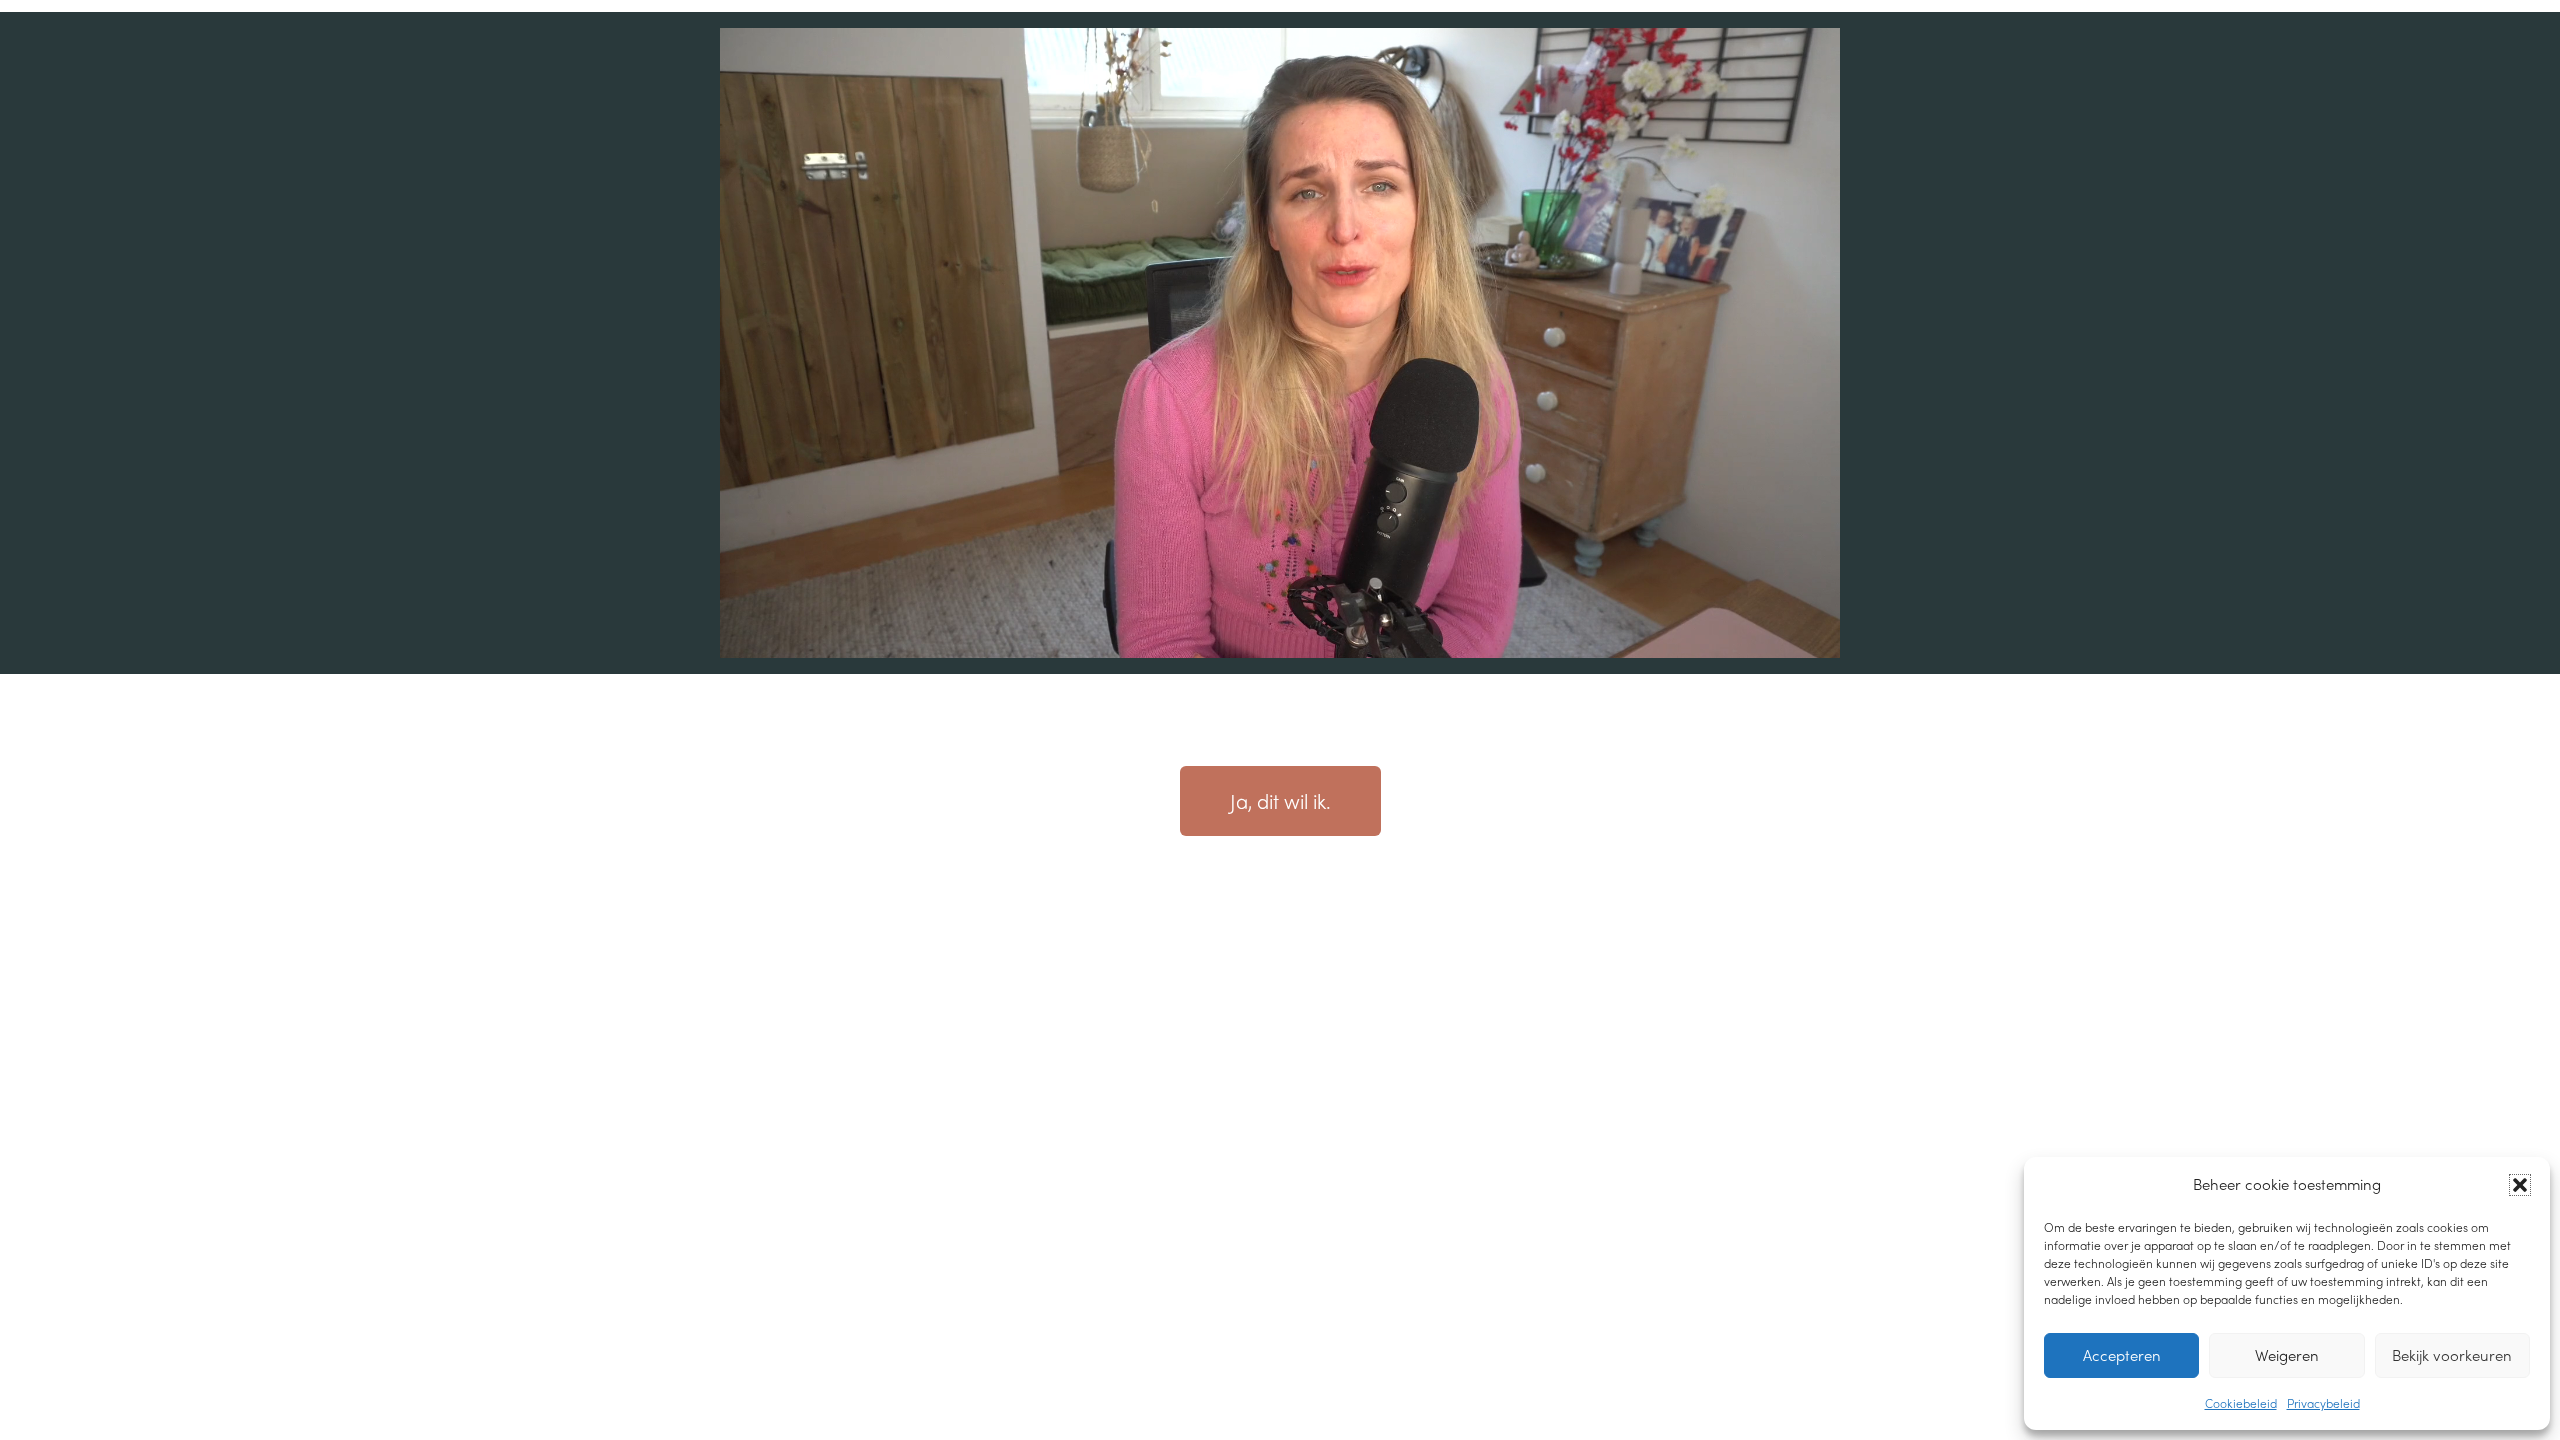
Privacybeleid (2323, 1403)
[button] (2520, 1185)
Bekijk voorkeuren (2452, 1355)
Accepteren (2122, 1355)
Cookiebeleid (2241, 1403)
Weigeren (2287, 1355)
